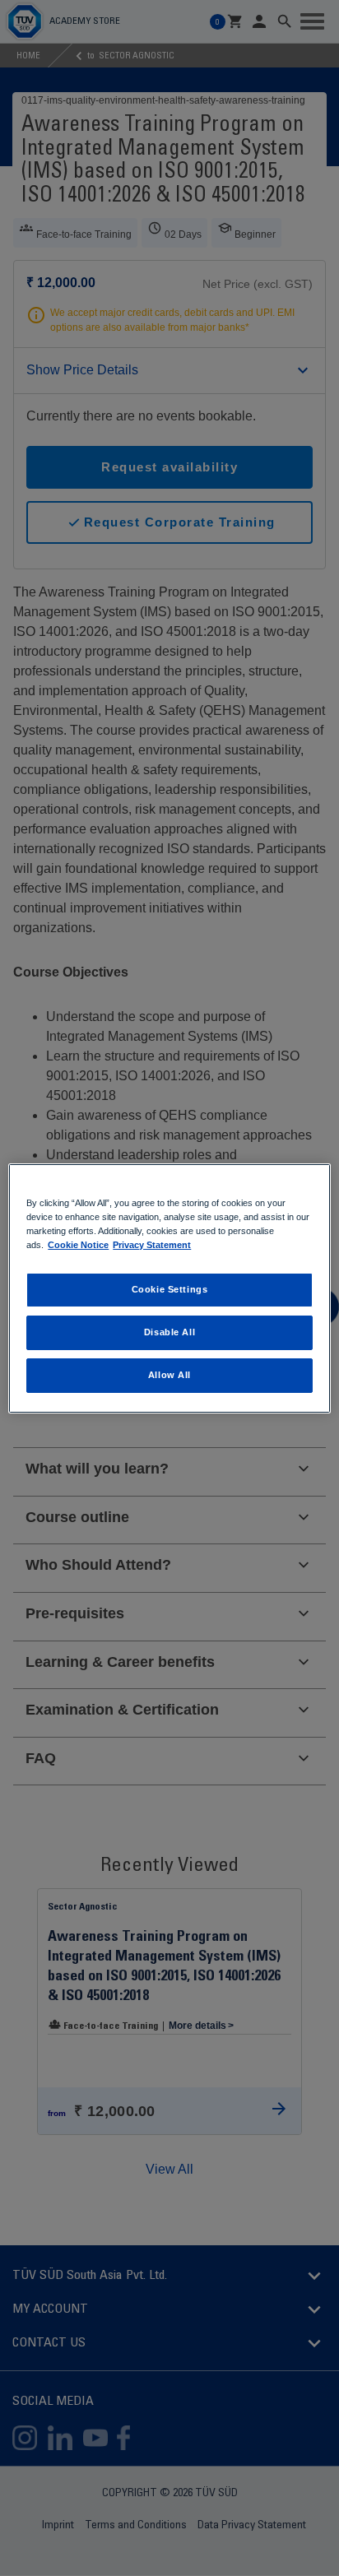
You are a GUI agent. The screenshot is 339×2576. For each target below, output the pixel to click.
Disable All (169, 1332)
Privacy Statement (152, 1245)
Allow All (169, 1375)
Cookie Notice (78, 1245)
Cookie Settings (170, 1289)
